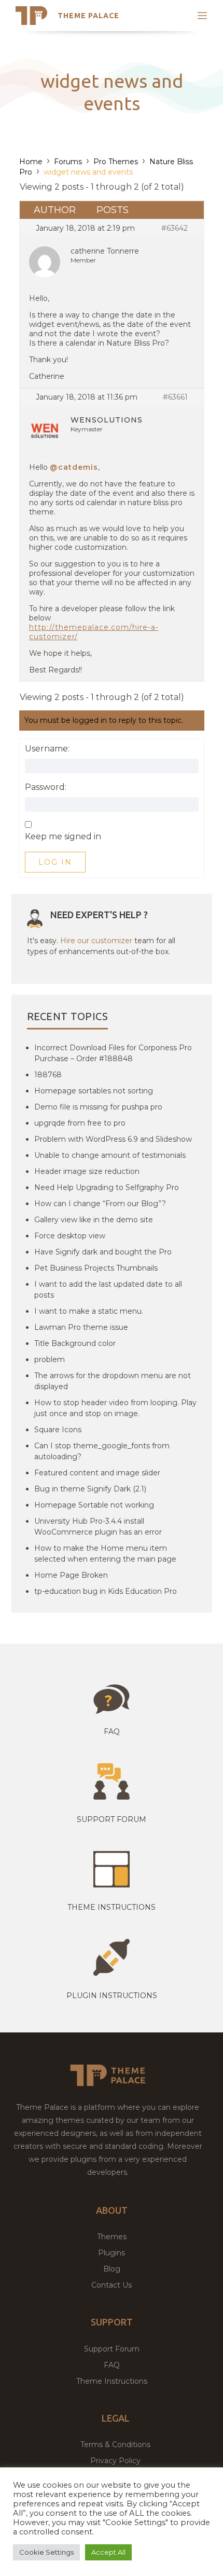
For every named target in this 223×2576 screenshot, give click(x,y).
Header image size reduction (87, 1171)
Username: (47, 749)
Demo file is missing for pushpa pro (98, 1107)
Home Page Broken (71, 1575)
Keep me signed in (63, 837)
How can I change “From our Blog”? (100, 1204)
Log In (55, 862)
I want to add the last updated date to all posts (108, 1290)
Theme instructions (112, 1907)
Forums (68, 162)
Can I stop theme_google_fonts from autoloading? (102, 1451)
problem (50, 1359)
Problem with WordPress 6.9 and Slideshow (113, 1139)
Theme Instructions (112, 2381)
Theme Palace (88, 16)
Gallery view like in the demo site (94, 1220)
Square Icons (58, 1430)
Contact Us (112, 2285)
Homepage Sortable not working (94, 1505)
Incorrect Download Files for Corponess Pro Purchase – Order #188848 (113, 1053)
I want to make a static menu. (89, 1311)
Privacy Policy (115, 2461)
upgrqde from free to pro (80, 1123)
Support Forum (112, 1819)
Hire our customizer (96, 941)
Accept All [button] (108, 2552)
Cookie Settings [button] (46, 2552)
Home (31, 162)
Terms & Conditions (115, 2445)
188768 (48, 1075)
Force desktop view (70, 1236)
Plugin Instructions (112, 1996)
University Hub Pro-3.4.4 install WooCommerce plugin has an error (98, 1527)
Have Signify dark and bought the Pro (103, 1252)
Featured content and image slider (97, 1473)
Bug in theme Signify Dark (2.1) (90, 1489)
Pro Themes (116, 162)
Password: (46, 787)
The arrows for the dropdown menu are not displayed (113, 1381)
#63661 (175, 397)
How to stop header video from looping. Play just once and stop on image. (115, 1408)
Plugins (112, 2253)
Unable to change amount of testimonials (110, 1155)
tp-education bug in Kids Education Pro (106, 1591)
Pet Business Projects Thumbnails (96, 1268)
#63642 (175, 228)
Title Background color (75, 1343)
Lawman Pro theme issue (81, 1327)
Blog (112, 2269)
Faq (112, 1732)
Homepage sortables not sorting (94, 1091)
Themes (112, 2237)
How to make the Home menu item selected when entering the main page (105, 1554)
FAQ (112, 2365)
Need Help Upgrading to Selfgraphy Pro (107, 1187)
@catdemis (74, 467)
